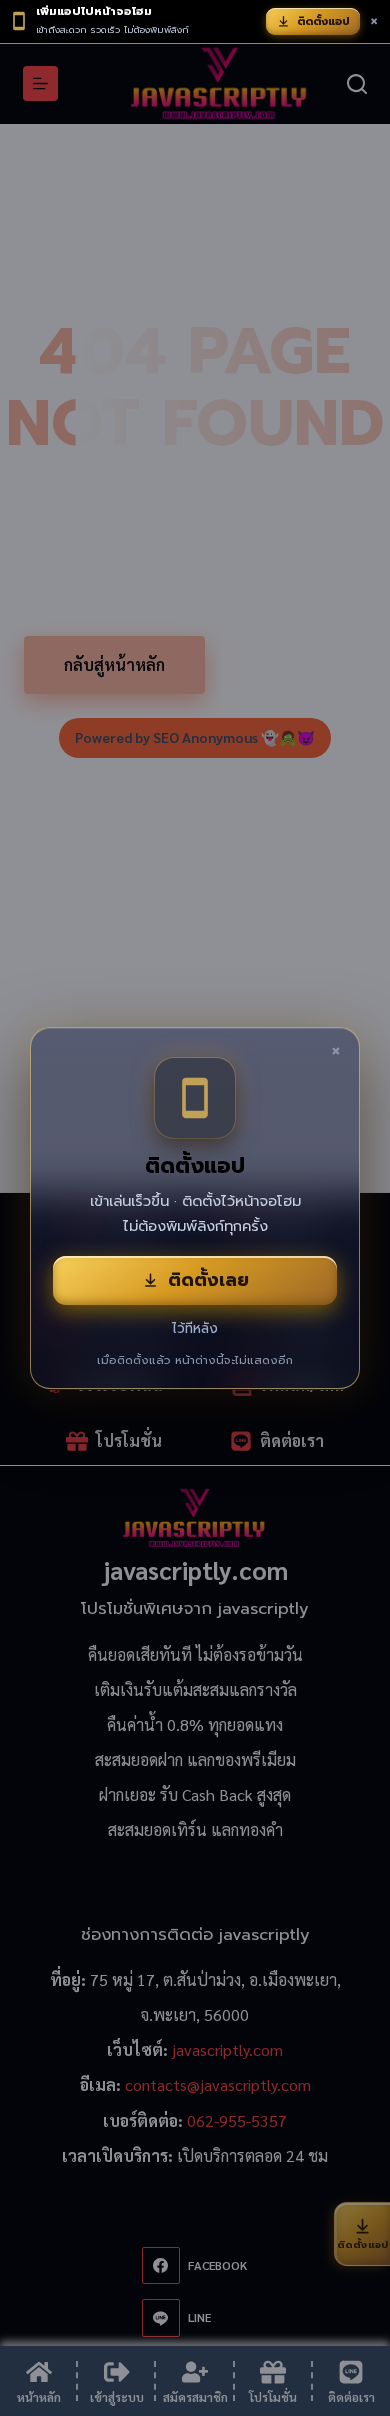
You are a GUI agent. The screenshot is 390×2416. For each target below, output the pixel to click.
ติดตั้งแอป (323, 21)
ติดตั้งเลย (208, 1280)
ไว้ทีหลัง (195, 1328)
